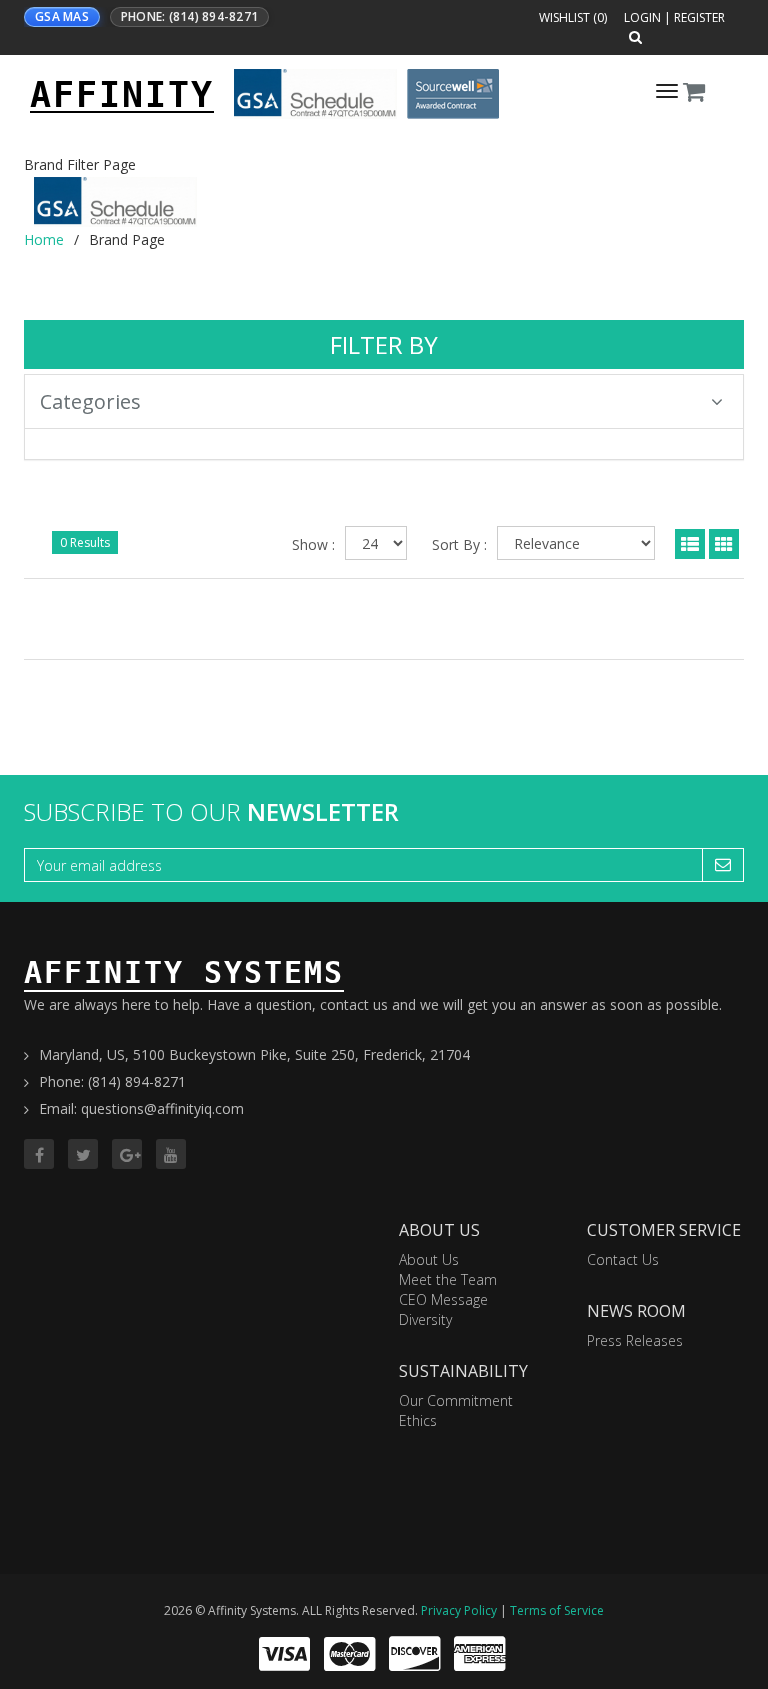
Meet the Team (448, 1279)
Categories (90, 401)
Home (44, 239)
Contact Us (623, 1259)
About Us (429, 1259)
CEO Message (443, 1299)
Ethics (418, 1420)
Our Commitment (456, 1400)
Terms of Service (557, 1610)
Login (642, 17)
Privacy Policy (459, 1610)
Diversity (425, 1319)
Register (699, 17)
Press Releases (635, 1340)
